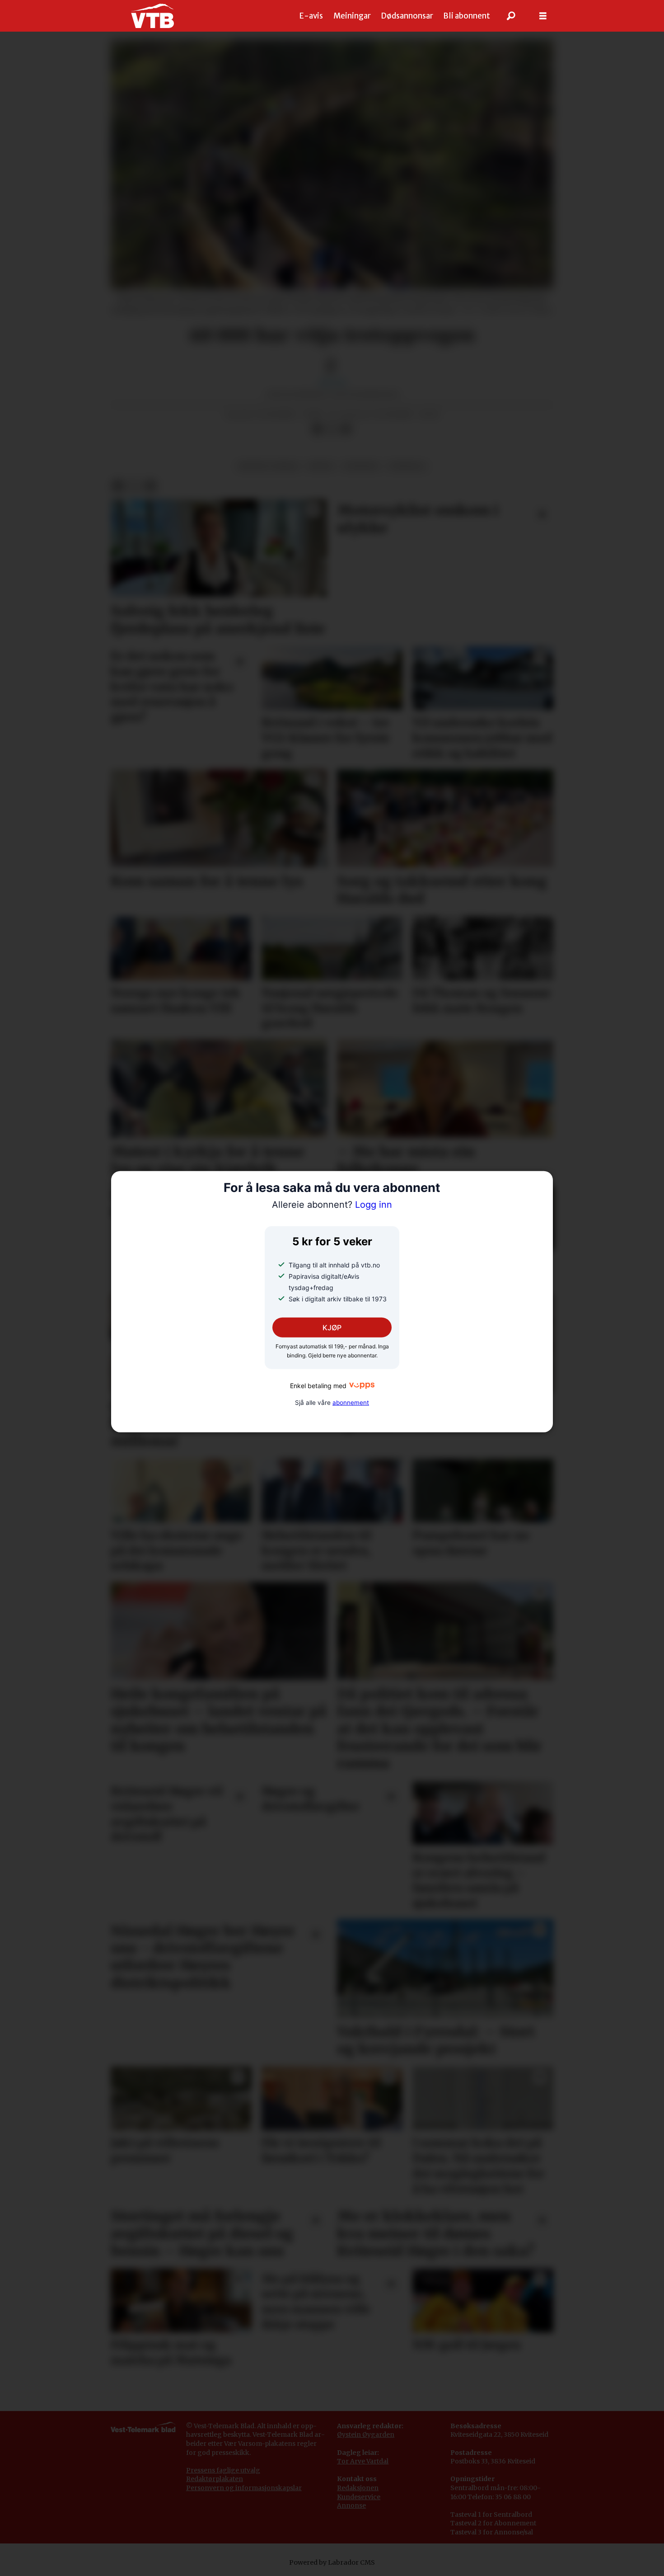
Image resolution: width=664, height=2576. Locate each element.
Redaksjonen (358, 2488)
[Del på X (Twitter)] (332, 429)
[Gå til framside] (152, 16)
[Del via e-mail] (346, 429)
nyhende (361, 466)
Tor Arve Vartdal (363, 2461)
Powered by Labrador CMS (332, 2562)
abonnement (351, 1403)
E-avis (311, 16)
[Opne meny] (543, 16)
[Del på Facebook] (317, 429)
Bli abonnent (467, 16)
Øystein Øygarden (366, 2435)
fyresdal (407, 466)
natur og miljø (268, 466)
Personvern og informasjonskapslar (244, 2488)
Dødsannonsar (407, 16)
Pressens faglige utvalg (223, 2470)
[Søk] (511, 16)
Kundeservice (359, 2497)
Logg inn (332, 1205)
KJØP (332, 1328)
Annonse (351, 2505)
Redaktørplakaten (215, 2479)
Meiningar (352, 16)
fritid (321, 466)
